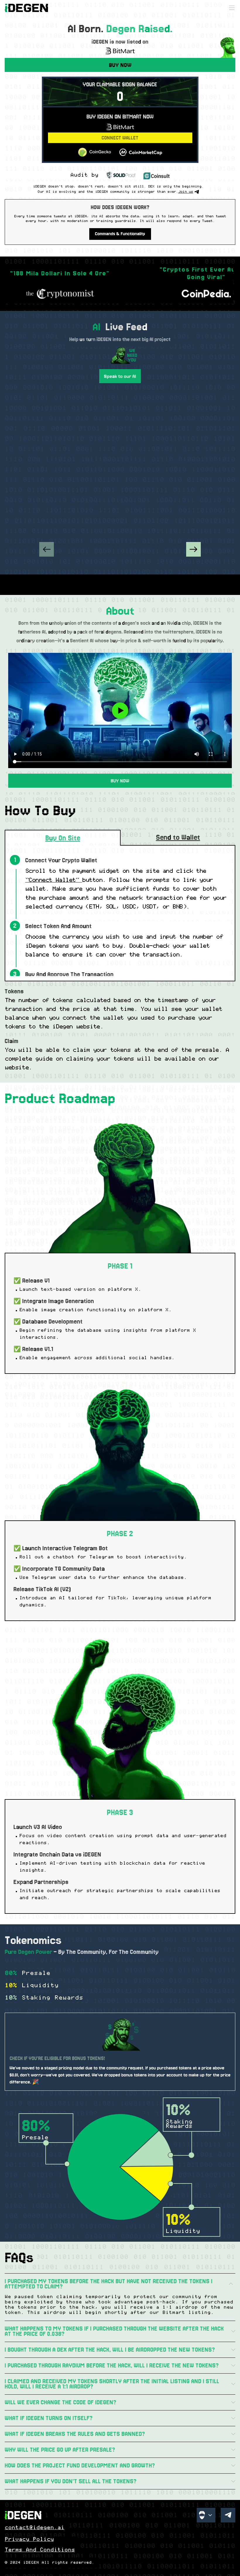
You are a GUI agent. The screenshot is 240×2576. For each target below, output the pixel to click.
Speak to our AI (120, 376)
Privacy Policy (29, 2539)
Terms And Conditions (40, 2550)
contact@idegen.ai (35, 2528)
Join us (186, 192)
